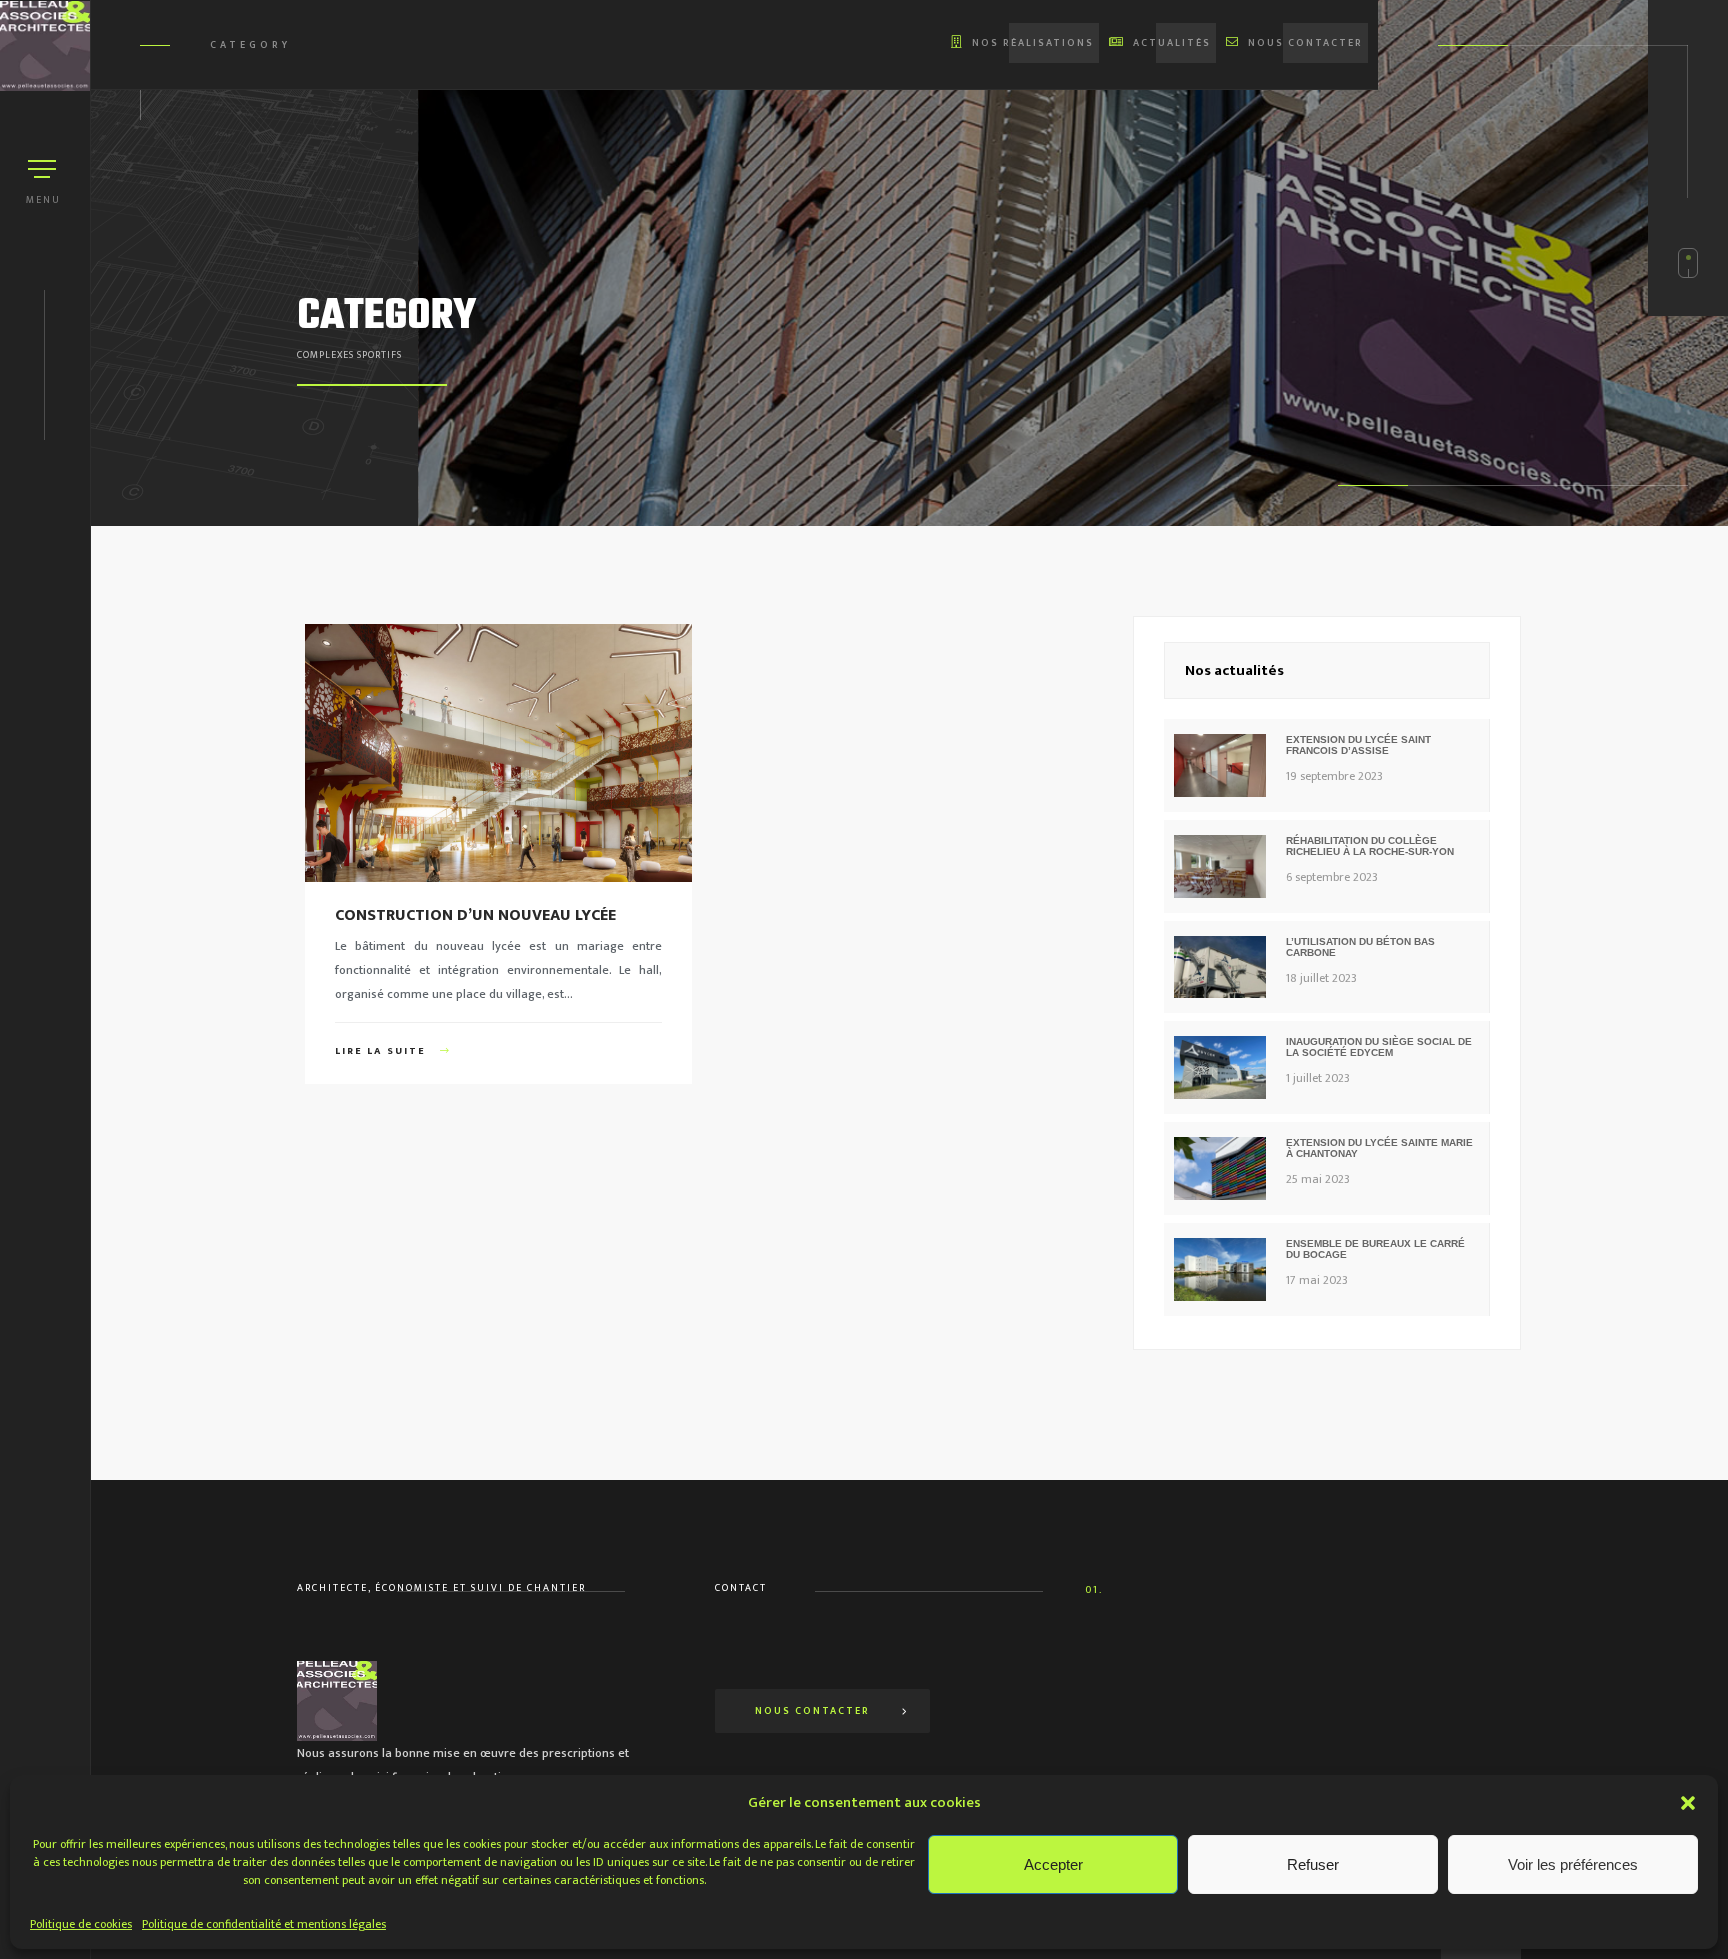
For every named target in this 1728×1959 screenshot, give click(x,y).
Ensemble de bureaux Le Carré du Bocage (1375, 1249)
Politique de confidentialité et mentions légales (264, 1924)
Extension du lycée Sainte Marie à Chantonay (1379, 1148)
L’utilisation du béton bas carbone (1360, 947)
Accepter (1053, 1864)
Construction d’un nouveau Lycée (475, 915)
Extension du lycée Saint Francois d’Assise (1358, 745)
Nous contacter (812, 1711)
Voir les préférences (1573, 1864)
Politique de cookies (81, 1924)
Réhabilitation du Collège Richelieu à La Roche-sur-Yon (1370, 846)
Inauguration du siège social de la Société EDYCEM (1379, 1047)
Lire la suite (382, 1051)
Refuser (1313, 1864)
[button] (1688, 1803)
